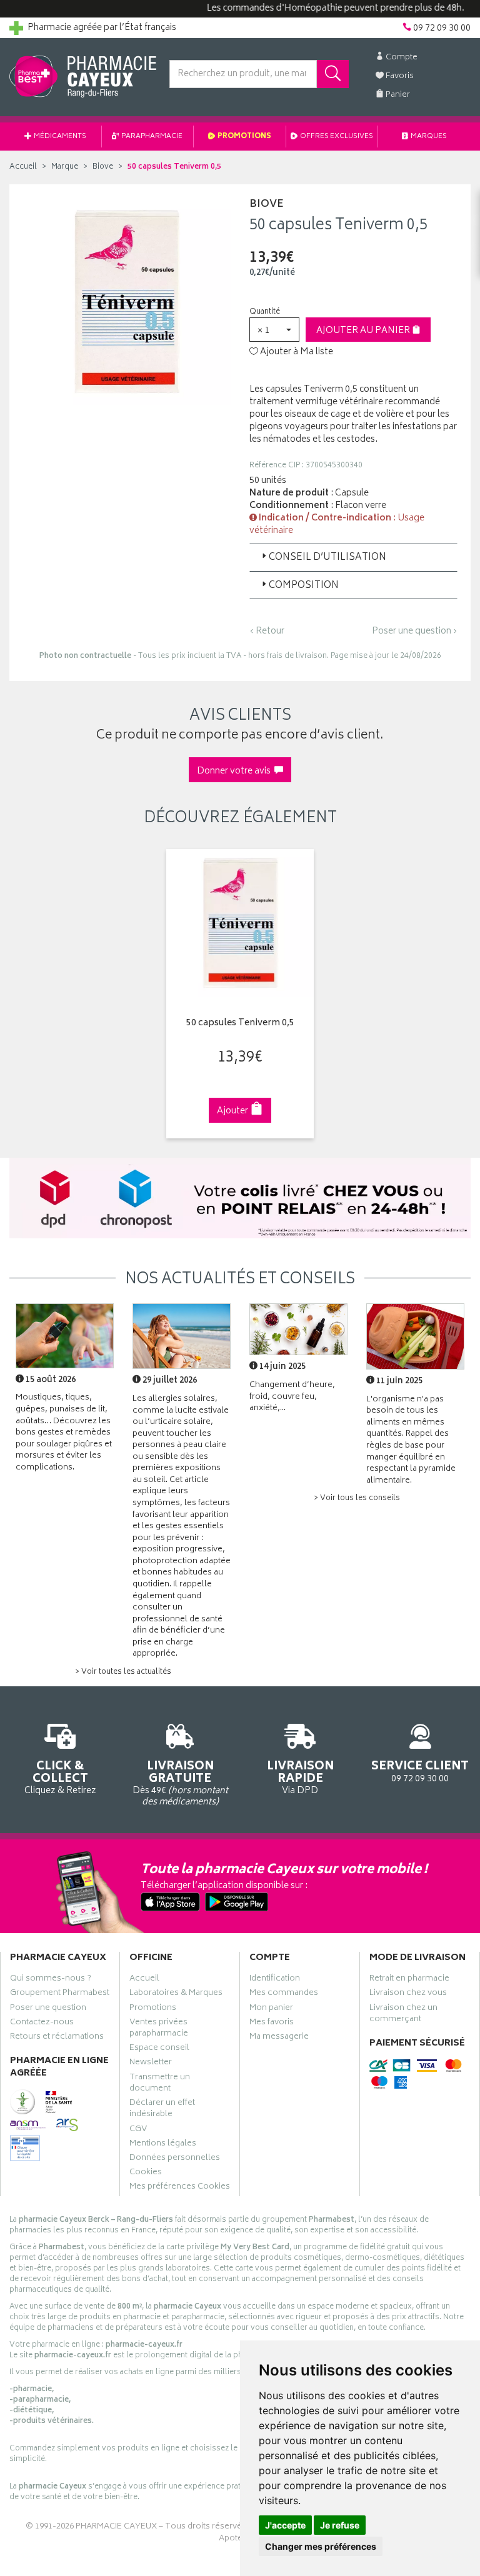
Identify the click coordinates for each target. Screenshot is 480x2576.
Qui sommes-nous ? (51, 1980)
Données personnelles (175, 2159)
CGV (138, 2131)
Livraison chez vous (408, 1994)
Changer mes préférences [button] (321, 2546)
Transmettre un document (160, 2084)
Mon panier (271, 2009)
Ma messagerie (279, 2038)
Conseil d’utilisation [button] (327, 558)
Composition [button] (304, 586)
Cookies (146, 2174)
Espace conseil (159, 2049)
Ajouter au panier (364, 331)
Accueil (23, 167)
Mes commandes (284, 1994)
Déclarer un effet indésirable (162, 2110)
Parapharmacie (151, 137)
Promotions (244, 137)
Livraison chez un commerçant (403, 2015)
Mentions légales (163, 2145)
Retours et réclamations (57, 2038)
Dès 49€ (180, 1783)
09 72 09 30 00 (420, 1771)
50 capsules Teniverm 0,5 (240, 1024)
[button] (274, 330)
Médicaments (59, 137)
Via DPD (300, 1777)
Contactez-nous (42, 2024)
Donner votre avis (236, 771)
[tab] (353, 557)
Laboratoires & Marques (176, 1994)
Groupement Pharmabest (60, 1994)
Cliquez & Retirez (60, 1777)
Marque (65, 167)
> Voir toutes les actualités (123, 1672)
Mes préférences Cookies (180, 2188)
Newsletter (151, 2064)
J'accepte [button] (285, 2525)
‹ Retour (267, 631)
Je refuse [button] (340, 2525)
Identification (275, 1980)
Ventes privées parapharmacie (159, 2029)
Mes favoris (272, 2024)
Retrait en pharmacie (409, 1980)
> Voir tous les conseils (357, 1499)
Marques (428, 137)
